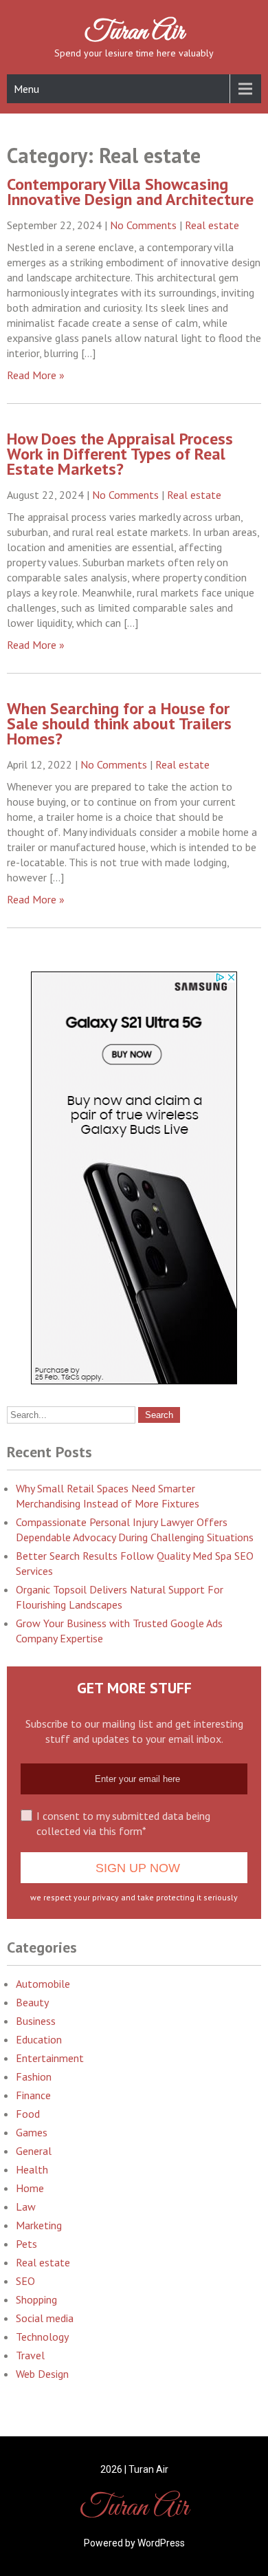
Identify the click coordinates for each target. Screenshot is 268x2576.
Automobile (43, 1984)
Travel (30, 2355)
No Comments (143, 225)
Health (32, 2169)
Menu (26, 89)
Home (30, 2188)
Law (26, 2207)
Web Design (42, 2374)
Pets (26, 2244)
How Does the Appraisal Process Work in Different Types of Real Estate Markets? (120, 454)
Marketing (39, 2225)
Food (28, 2114)
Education (39, 2039)
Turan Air (134, 32)
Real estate (212, 225)
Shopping (36, 2299)
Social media (45, 2318)
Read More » (36, 375)
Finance (33, 2095)
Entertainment (50, 2058)
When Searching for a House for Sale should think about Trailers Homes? (119, 723)
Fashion (34, 2076)
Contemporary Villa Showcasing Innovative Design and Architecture (130, 192)
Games (32, 2132)
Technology (42, 2337)
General (34, 2151)
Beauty (32, 2002)
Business (36, 2021)
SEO (25, 2281)
